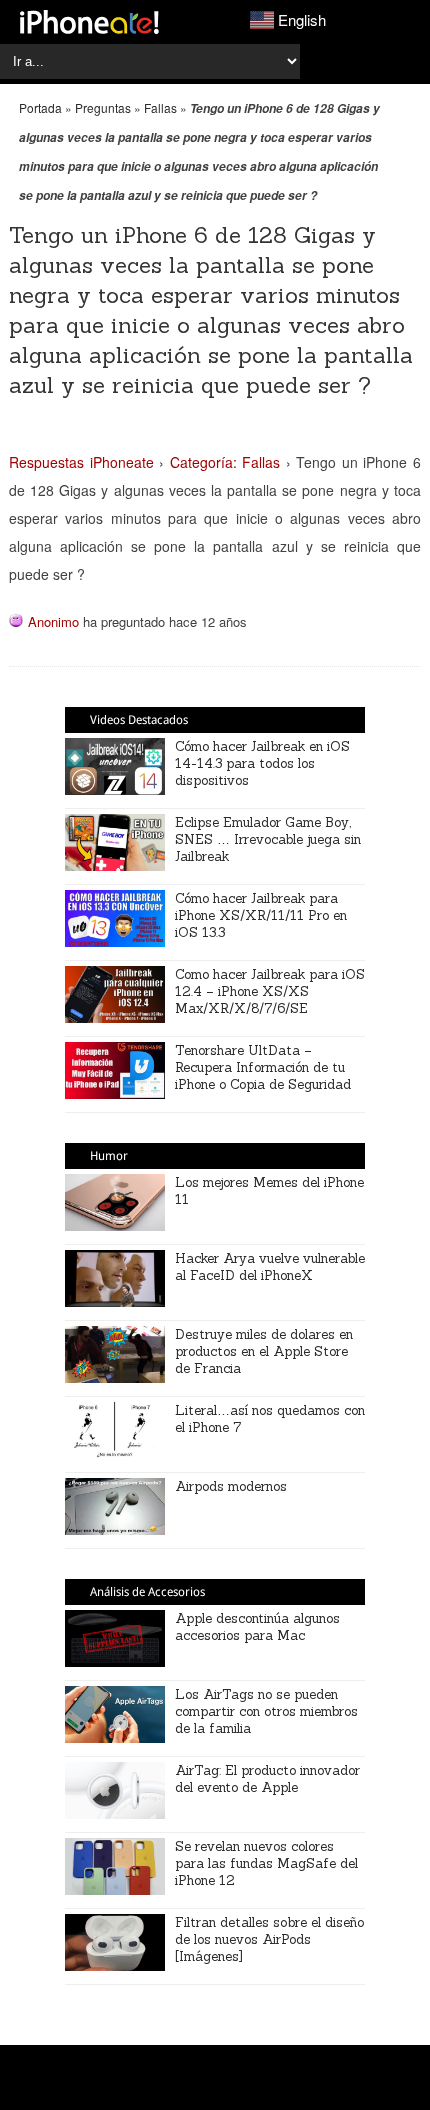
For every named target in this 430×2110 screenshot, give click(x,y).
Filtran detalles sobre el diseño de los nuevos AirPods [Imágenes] (269, 1939)
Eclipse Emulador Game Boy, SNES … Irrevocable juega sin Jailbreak (268, 839)
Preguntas (103, 107)
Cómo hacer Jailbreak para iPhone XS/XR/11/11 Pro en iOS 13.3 (261, 915)
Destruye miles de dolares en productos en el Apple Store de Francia (264, 1351)
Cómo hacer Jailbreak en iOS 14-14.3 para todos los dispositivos (262, 763)
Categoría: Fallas (225, 462)
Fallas (160, 107)
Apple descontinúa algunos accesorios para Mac (257, 1627)
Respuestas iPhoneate (81, 462)
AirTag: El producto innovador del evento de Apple (267, 1779)
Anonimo (53, 621)
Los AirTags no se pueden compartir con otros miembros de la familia (266, 1711)
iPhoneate (89, 22)
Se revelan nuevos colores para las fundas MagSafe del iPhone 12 (266, 1863)
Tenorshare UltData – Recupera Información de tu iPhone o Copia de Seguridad (263, 1067)
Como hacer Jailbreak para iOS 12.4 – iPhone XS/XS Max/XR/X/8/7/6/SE (270, 991)
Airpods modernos (231, 1486)
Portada (40, 107)
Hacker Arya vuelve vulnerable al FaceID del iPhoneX (270, 1267)
